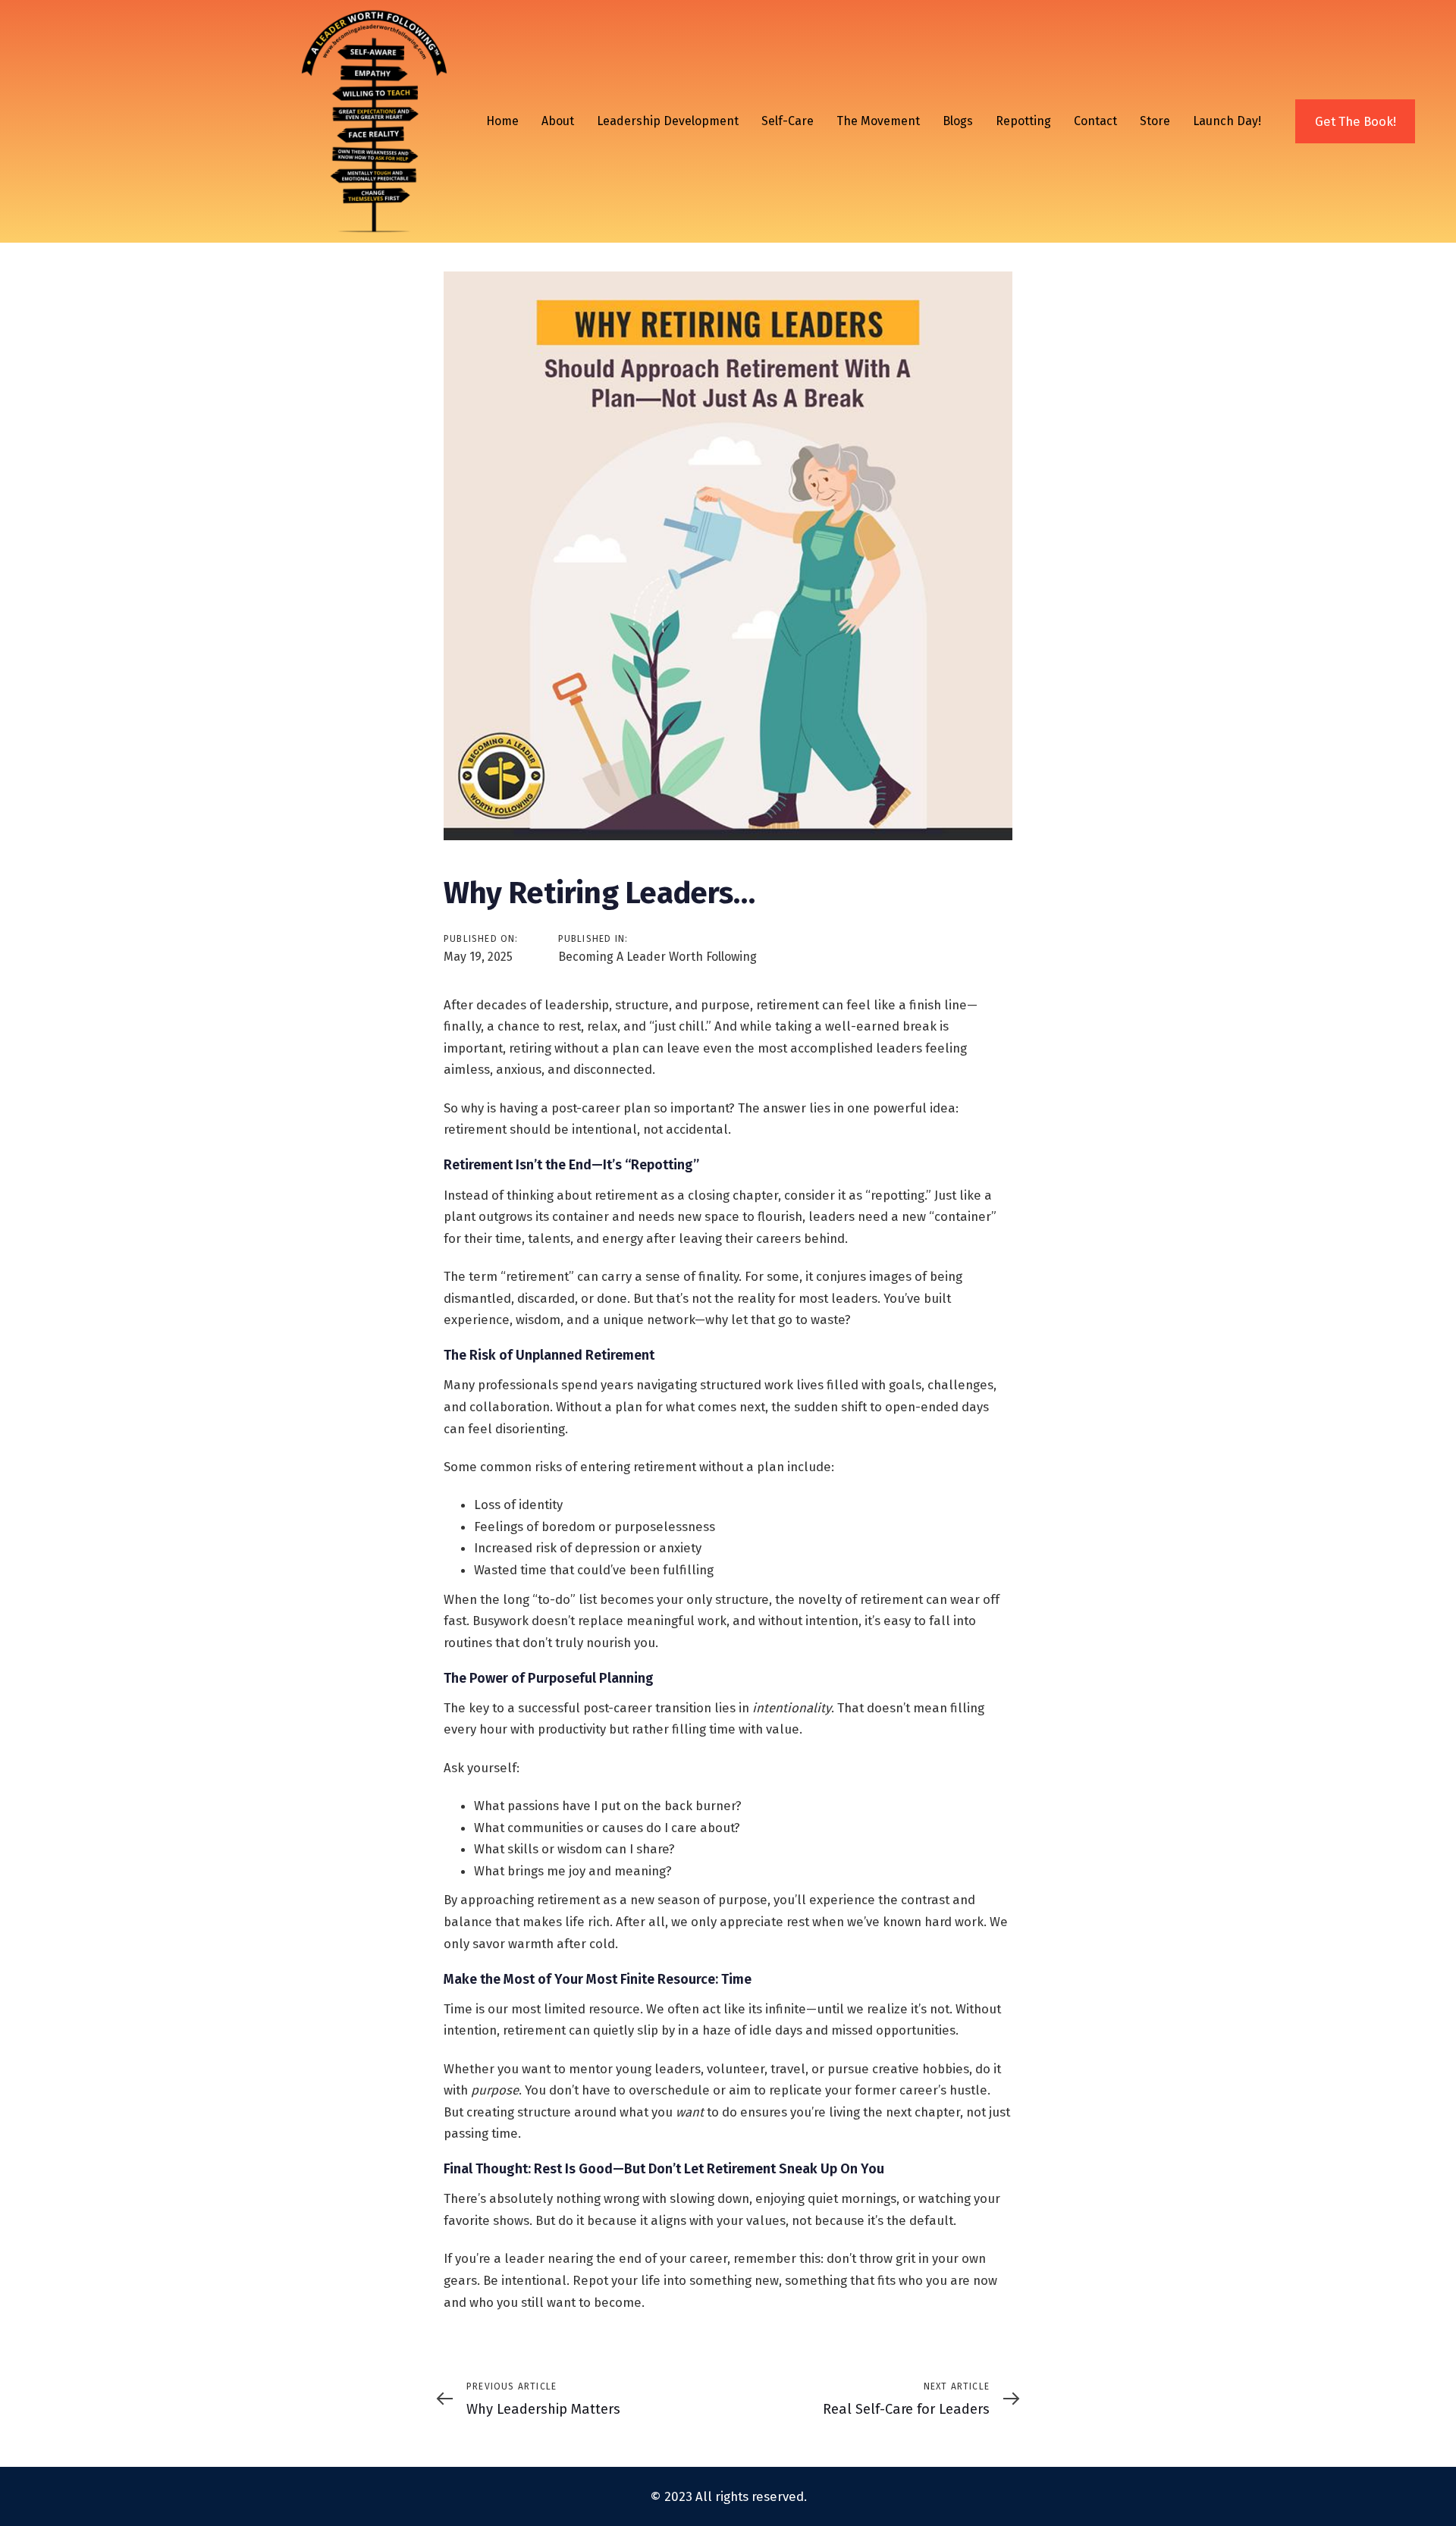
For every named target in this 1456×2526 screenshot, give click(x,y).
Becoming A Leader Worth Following (657, 957)
